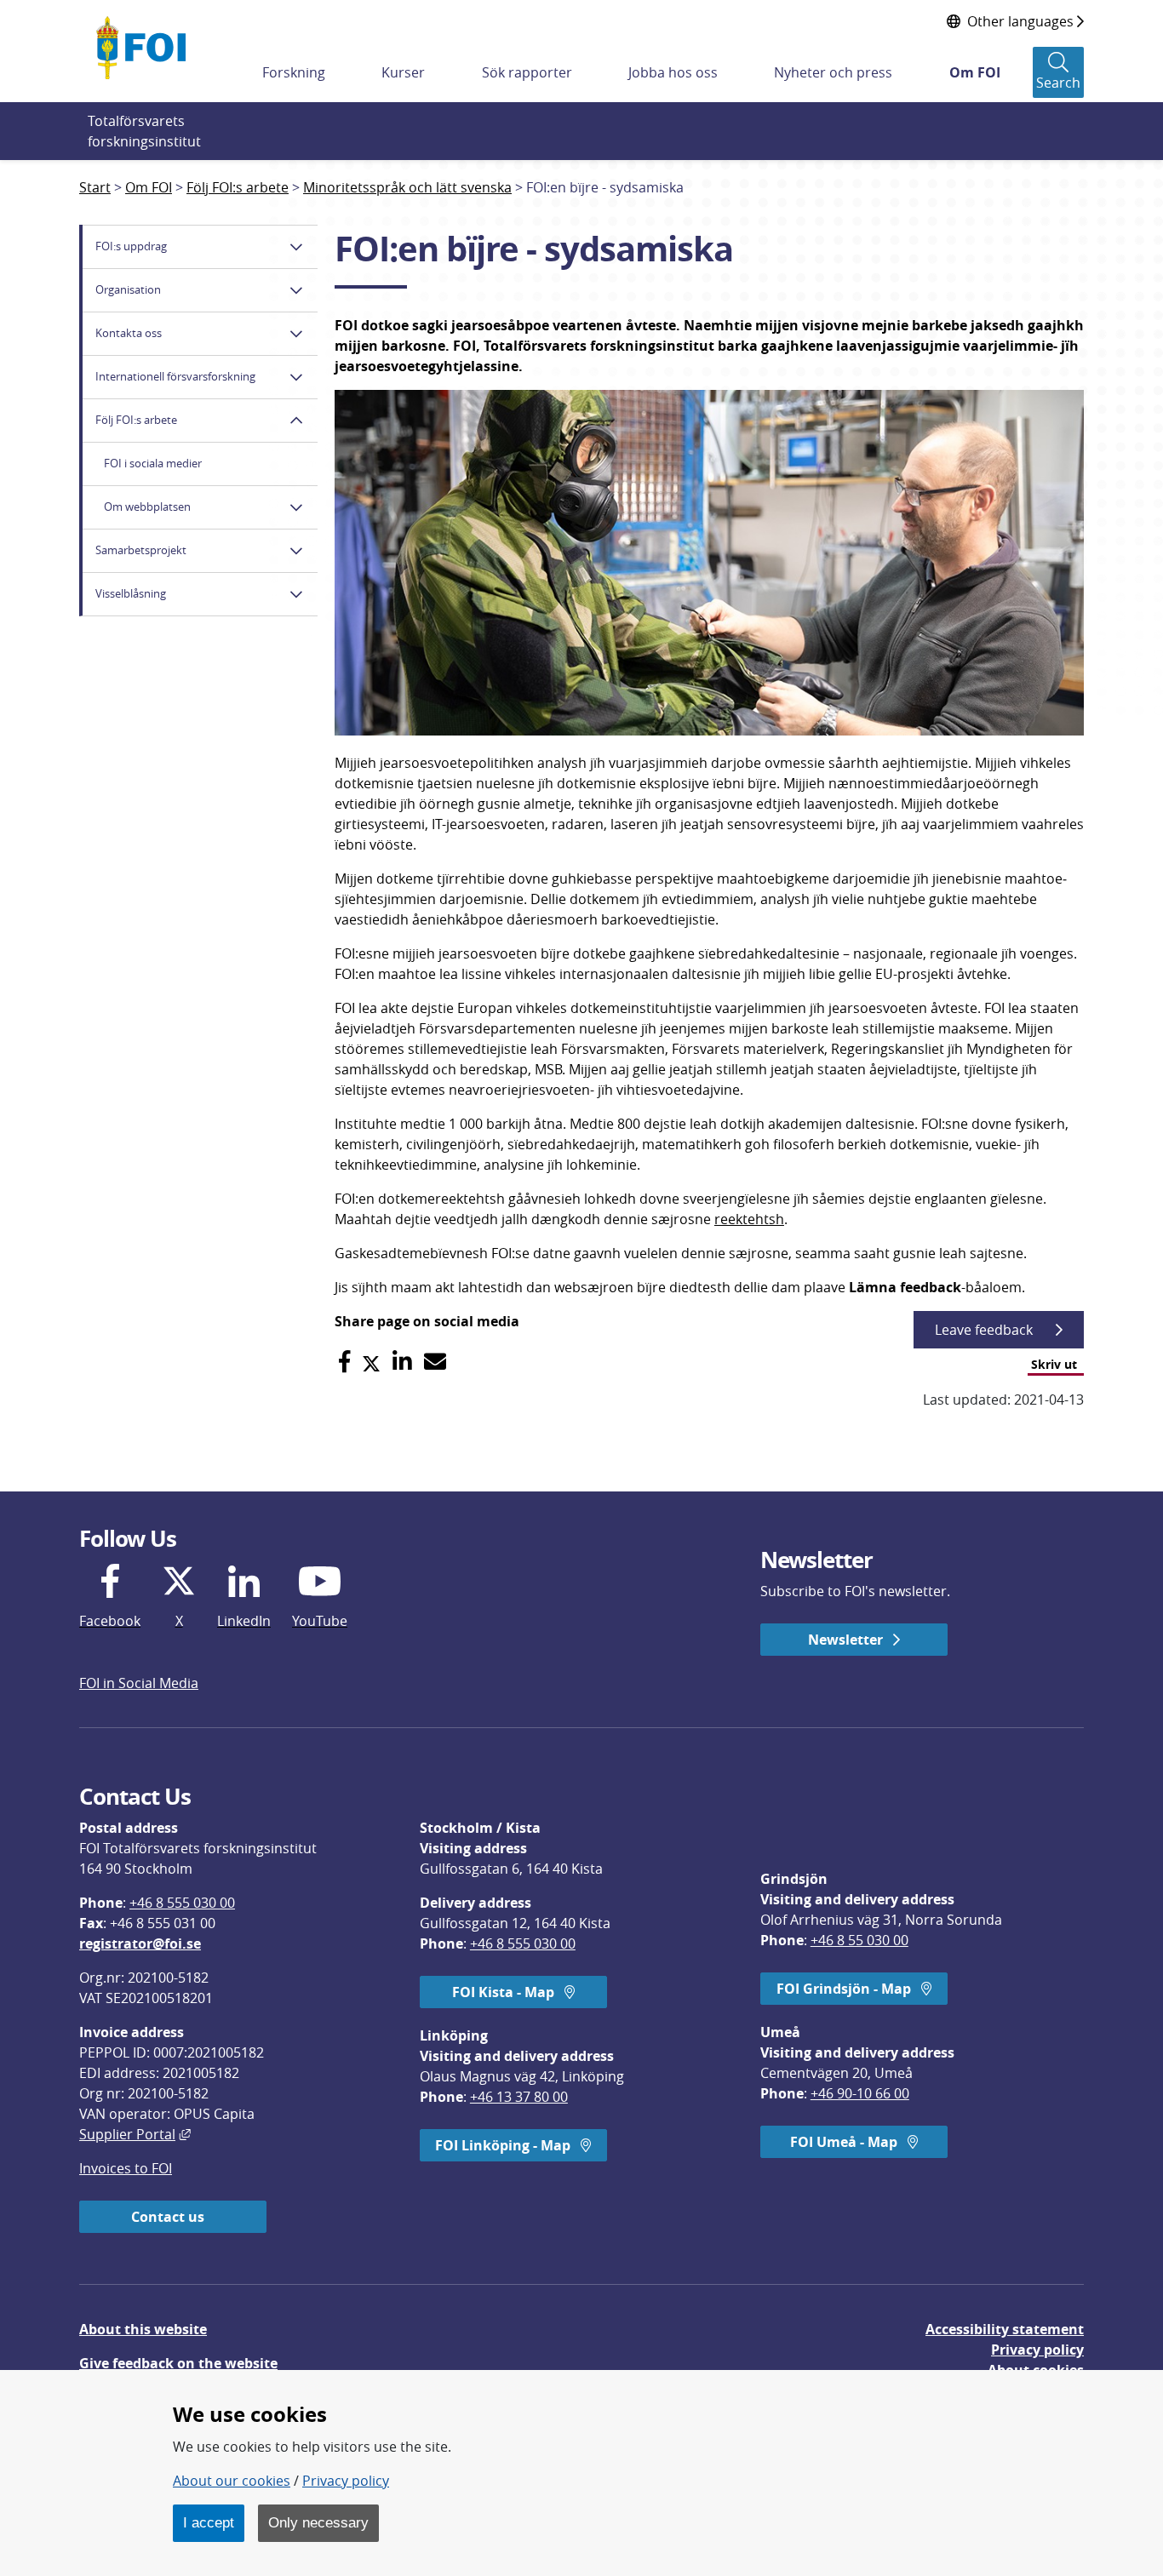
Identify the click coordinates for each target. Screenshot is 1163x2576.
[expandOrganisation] (296, 290)
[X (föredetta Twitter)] (371, 1362)
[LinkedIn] (402, 1362)
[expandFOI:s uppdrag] (296, 247)
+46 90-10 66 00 (860, 2093)
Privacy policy (1037, 2350)
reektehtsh (749, 1219)
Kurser (403, 72)
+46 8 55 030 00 (859, 1940)
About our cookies (232, 2481)
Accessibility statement (1005, 2329)
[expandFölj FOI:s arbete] (296, 421)
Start (95, 187)
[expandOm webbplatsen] (296, 507)
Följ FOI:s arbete (238, 187)
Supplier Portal (135, 2134)
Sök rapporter (527, 72)
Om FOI (975, 72)
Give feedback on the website (178, 2363)
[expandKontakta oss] (296, 334)
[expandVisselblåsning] (296, 594)
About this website (143, 2329)
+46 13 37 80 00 (519, 2097)
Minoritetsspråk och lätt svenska (407, 187)
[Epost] (435, 1362)
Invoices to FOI (126, 2168)
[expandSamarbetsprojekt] (296, 551)
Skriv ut (1054, 1364)
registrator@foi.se (140, 1943)
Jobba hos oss (673, 72)
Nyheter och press (833, 72)
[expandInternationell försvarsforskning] (296, 377)
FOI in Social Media (139, 1683)
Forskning (294, 72)
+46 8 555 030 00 (182, 1903)
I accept (209, 2522)
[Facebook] (344, 1362)
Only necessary (318, 2522)
